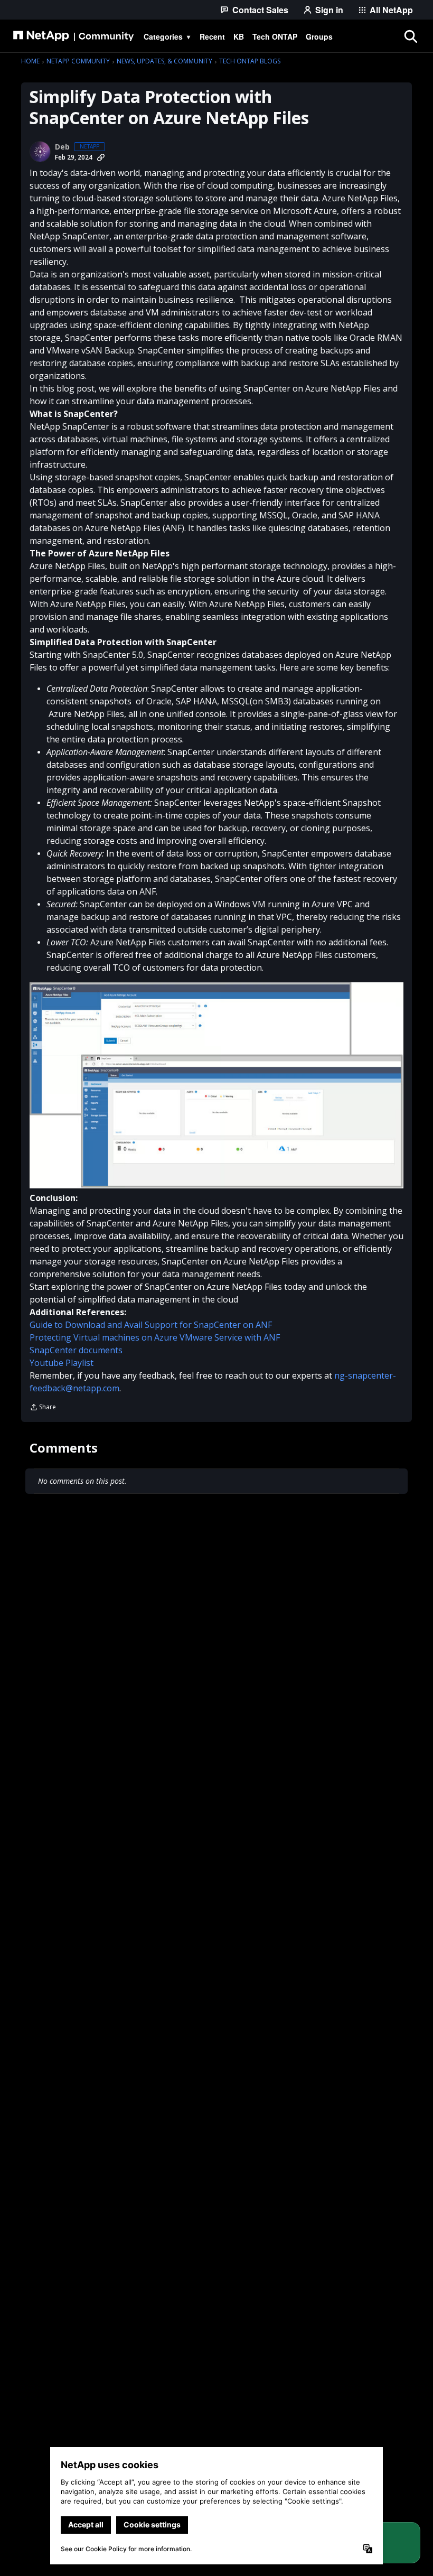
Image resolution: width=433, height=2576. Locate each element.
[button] (216, 1085)
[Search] (410, 36)
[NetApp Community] (73, 36)
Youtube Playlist (62, 1363)
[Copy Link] (101, 157)
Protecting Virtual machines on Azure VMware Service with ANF (155, 1337)
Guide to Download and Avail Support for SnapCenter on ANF (151, 1325)
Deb (62, 147)
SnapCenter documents (76, 1350)
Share (43, 1408)
